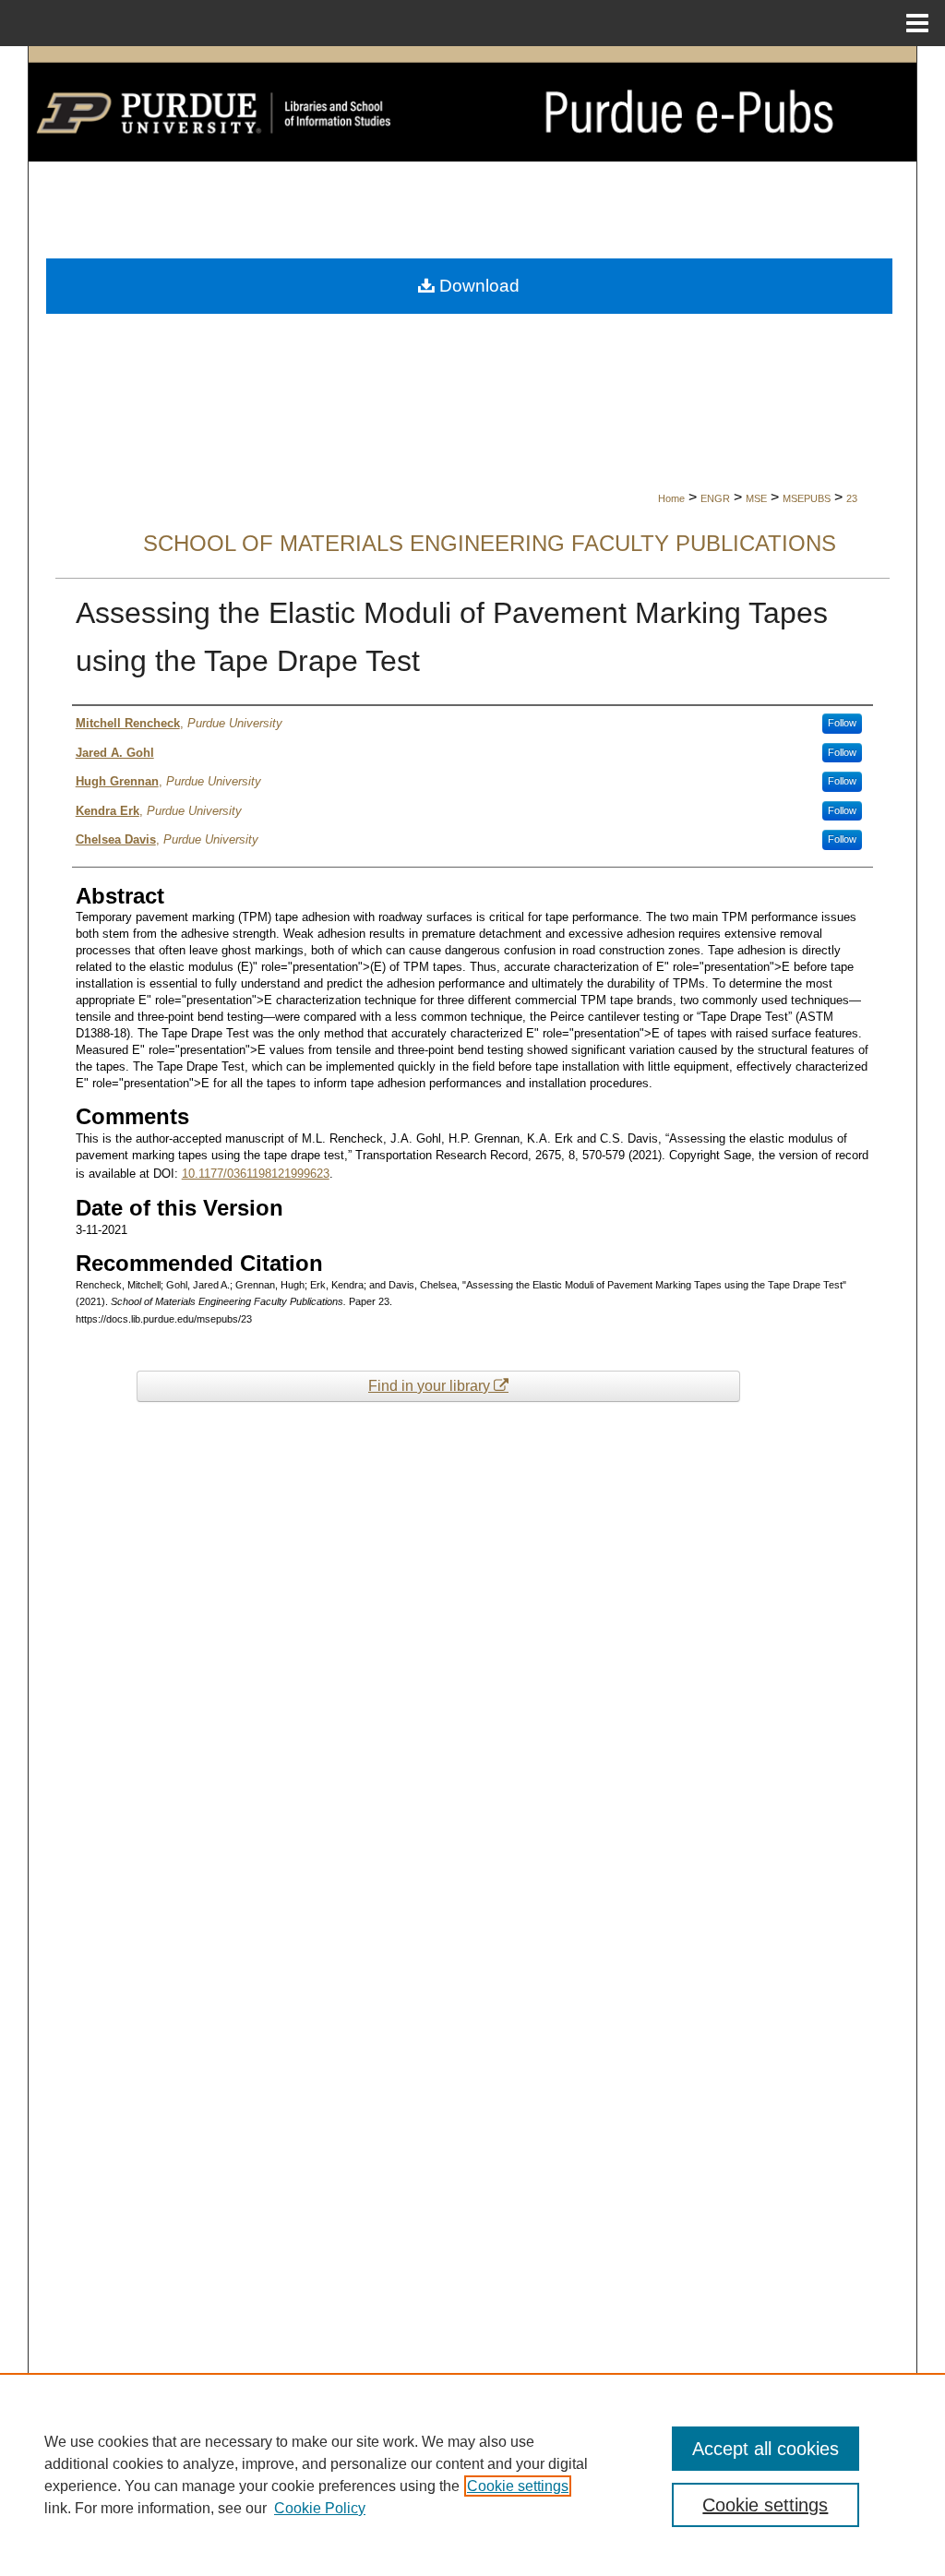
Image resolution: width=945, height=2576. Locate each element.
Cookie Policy (320, 2508)
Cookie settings (518, 2486)
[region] (472, 2474)
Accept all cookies (766, 2449)
